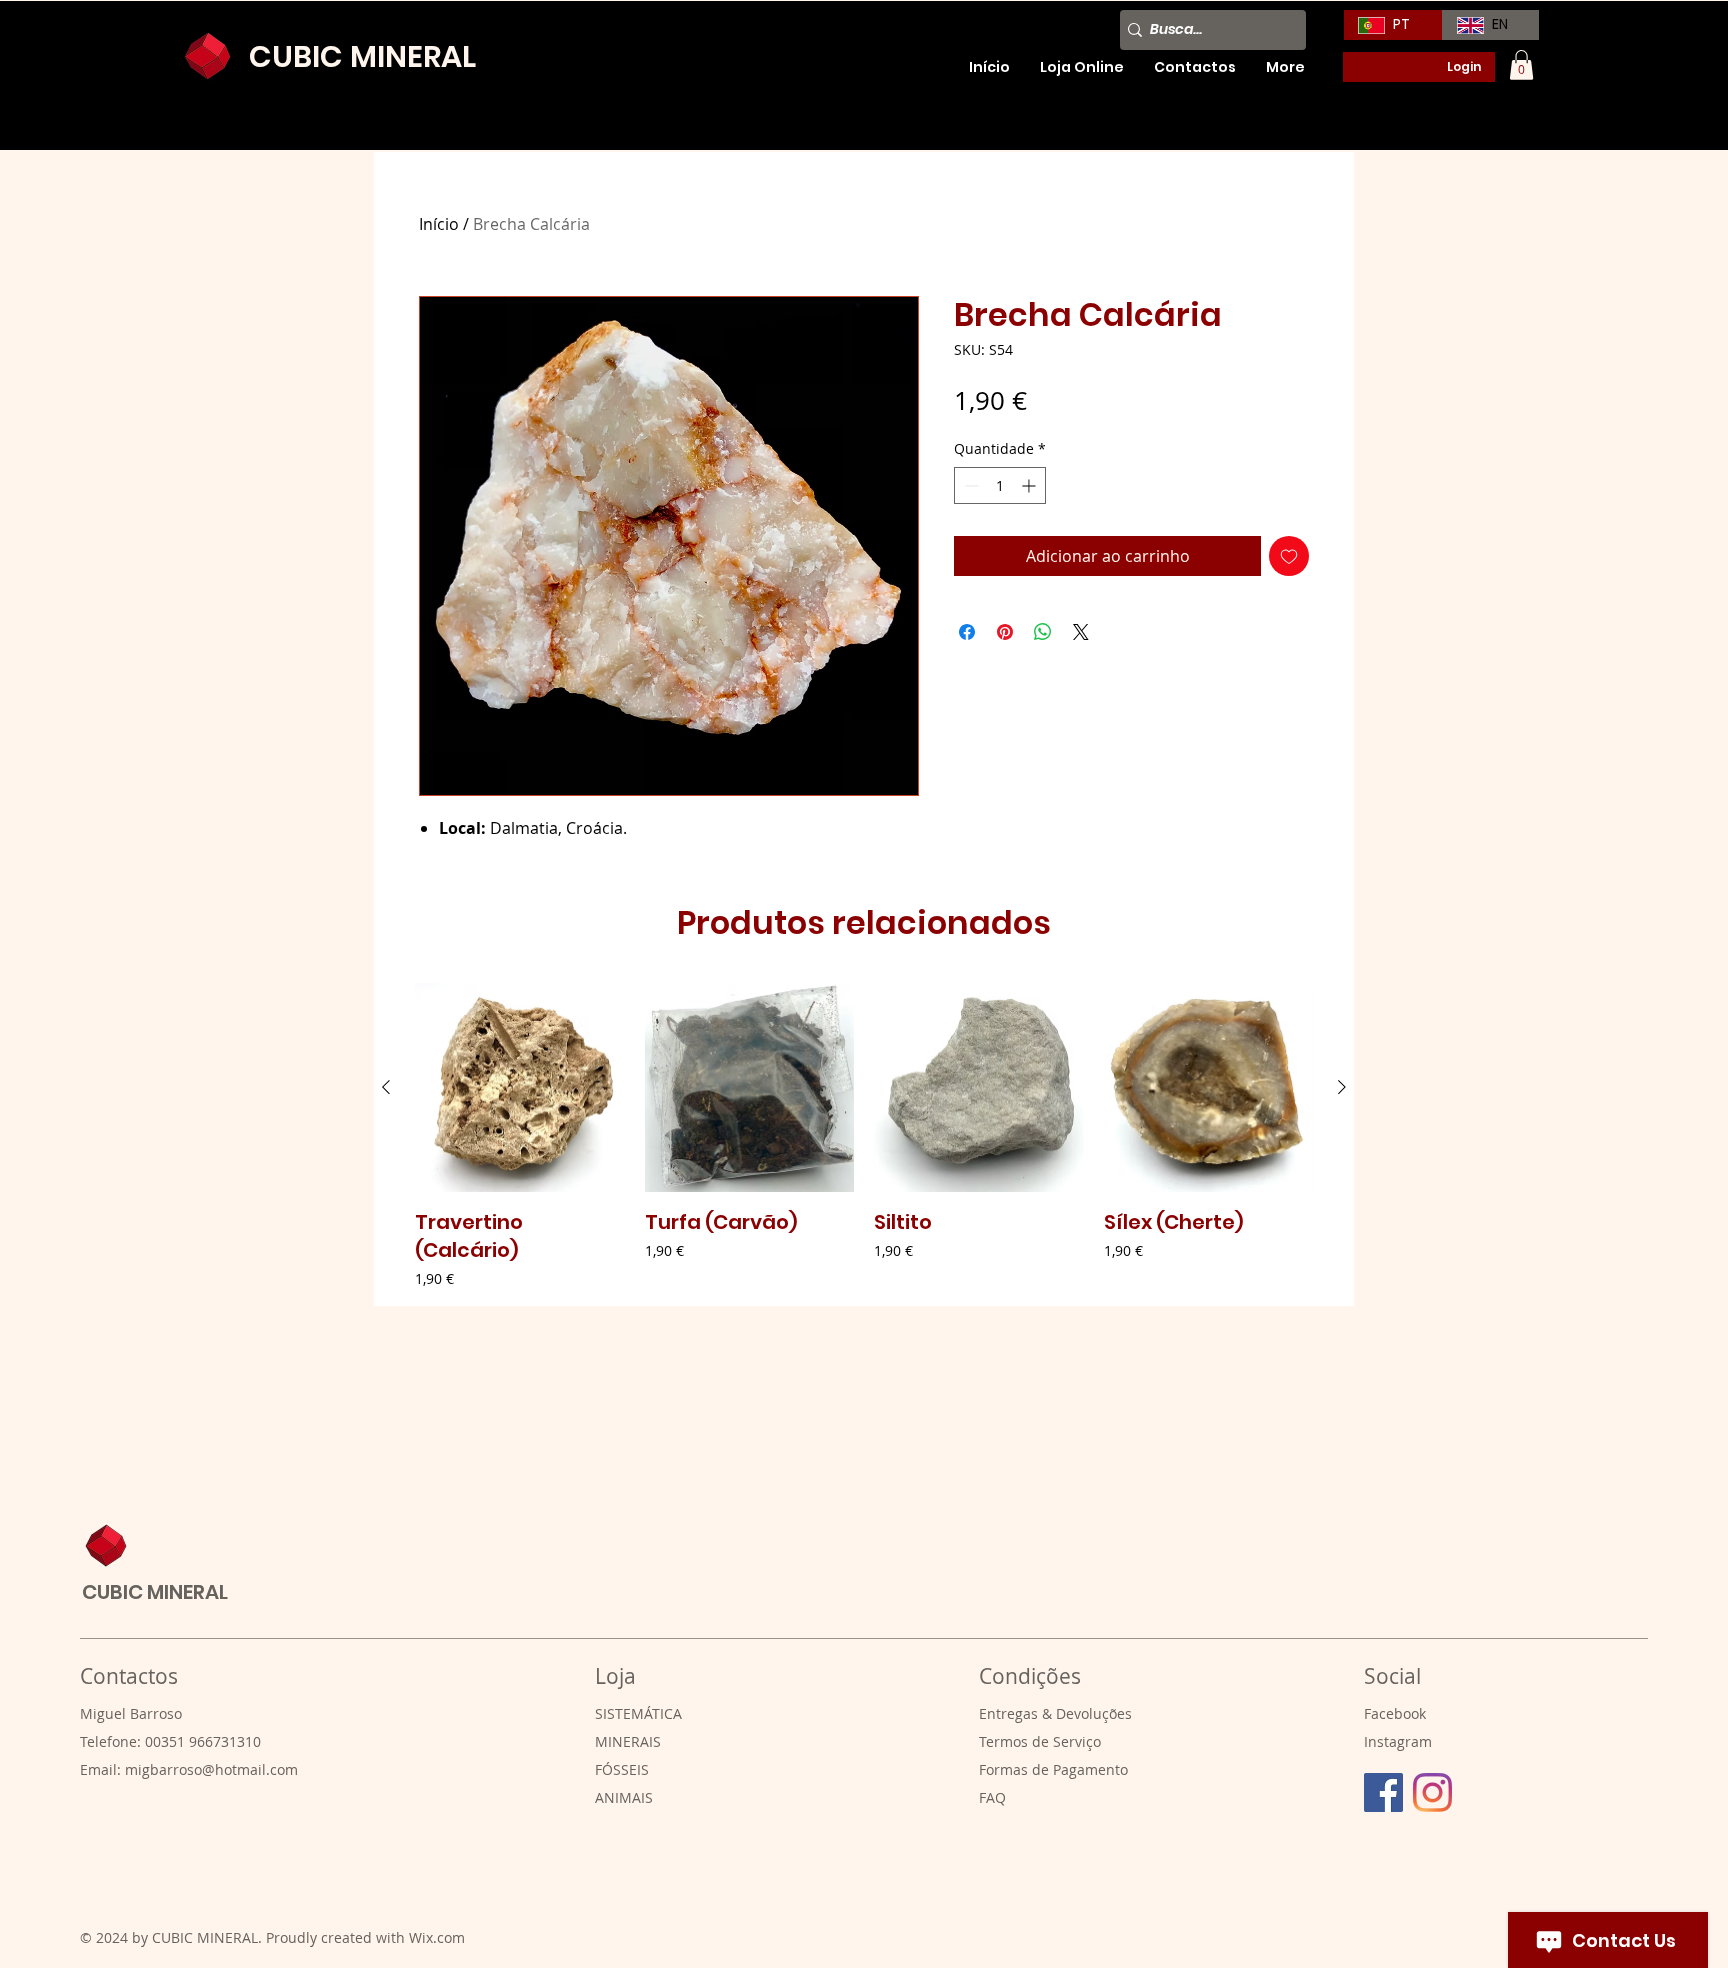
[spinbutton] (1000, 485)
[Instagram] (1432, 1792)
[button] (1521, 65)
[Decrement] (969, 485)
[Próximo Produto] (1342, 1087)
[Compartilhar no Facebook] (967, 632)
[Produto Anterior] (386, 1087)
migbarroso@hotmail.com (211, 1769)
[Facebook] (1383, 1792)
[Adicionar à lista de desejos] (1289, 556)
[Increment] (1030, 485)
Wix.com (437, 1937)
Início (439, 224)
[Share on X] (1081, 632)
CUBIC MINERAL (155, 1592)
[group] (864, 1136)
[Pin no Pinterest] (1005, 632)
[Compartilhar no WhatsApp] (1043, 632)
